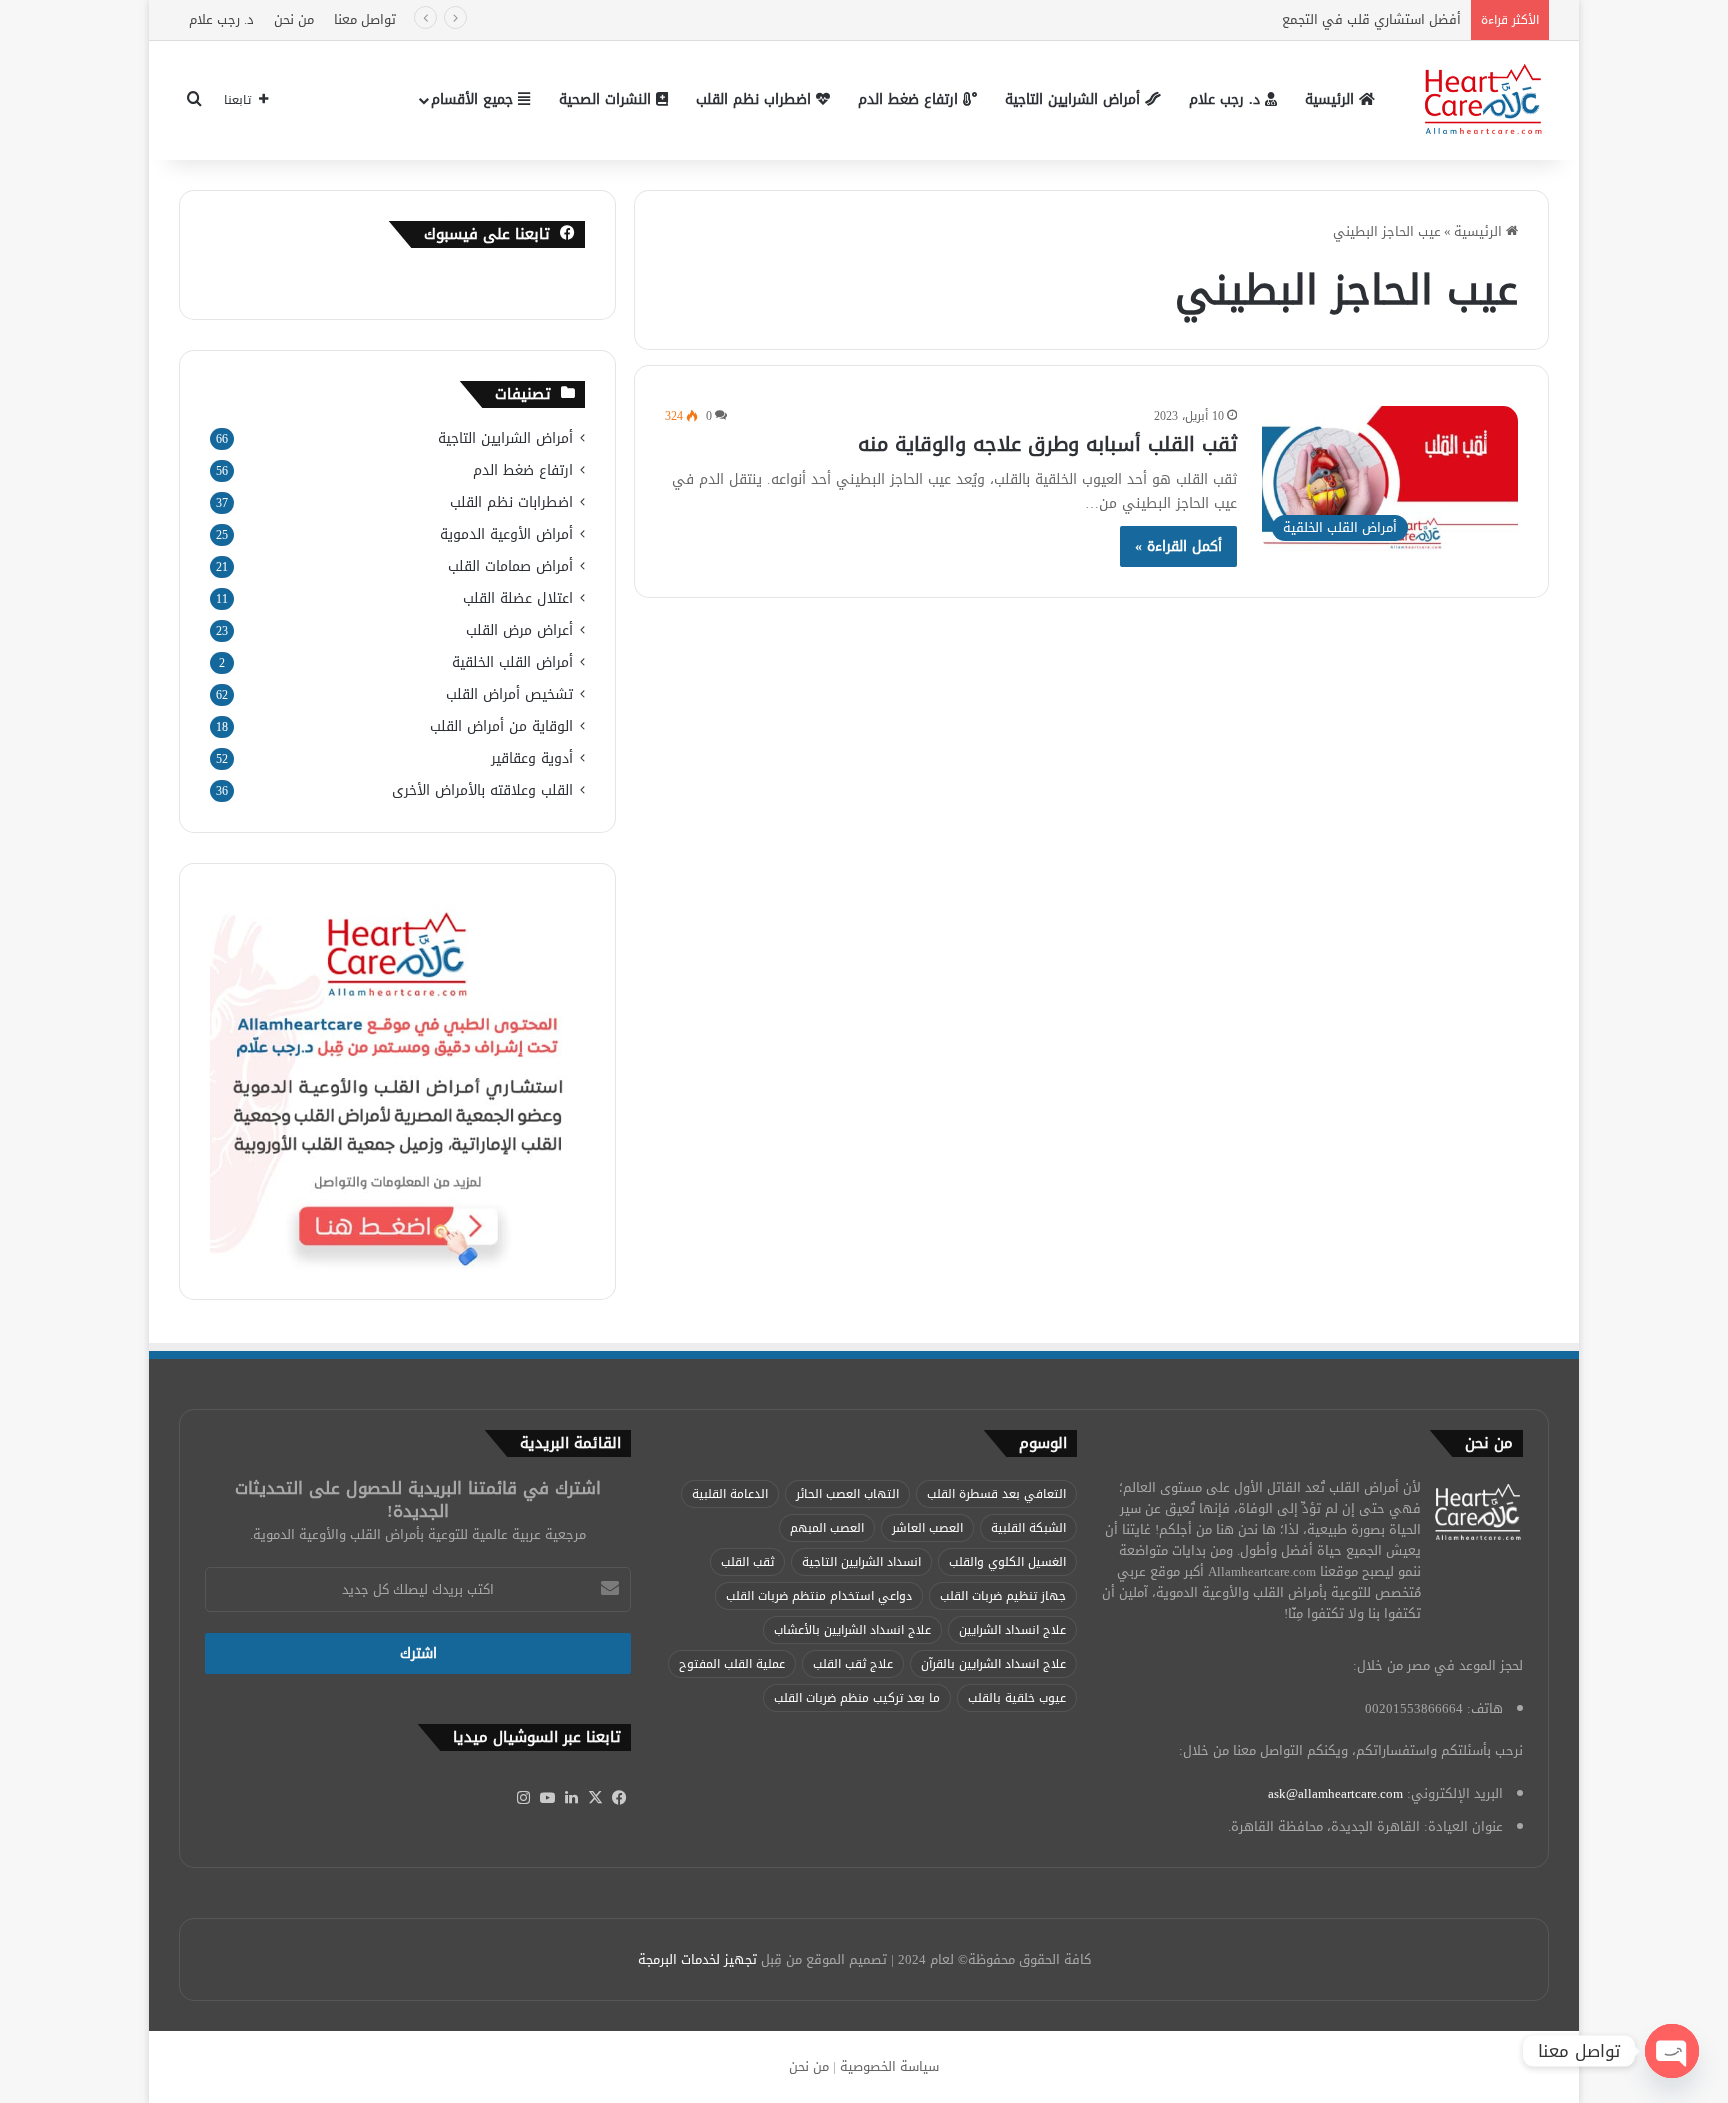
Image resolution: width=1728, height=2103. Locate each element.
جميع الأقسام (474, 99)
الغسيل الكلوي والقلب (1007, 1562)
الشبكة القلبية (1028, 1528)
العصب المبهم (827, 1528)
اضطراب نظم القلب (756, 99)
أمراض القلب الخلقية (512, 662)
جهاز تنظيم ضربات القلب (1003, 1596)
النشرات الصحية (607, 99)
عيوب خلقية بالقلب (1017, 1698)
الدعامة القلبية (730, 1494)
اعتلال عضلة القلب (518, 598)
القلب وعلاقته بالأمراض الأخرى (482, 790)
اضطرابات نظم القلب (511, 502)
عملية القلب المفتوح (732, 1664)
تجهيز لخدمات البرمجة (697, 1959)
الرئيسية (1332, 99)
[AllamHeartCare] (1484, 100)
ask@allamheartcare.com (1335, 1793)
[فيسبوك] (619, 1798)
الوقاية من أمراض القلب (501, 726)
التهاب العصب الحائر (847, 1494)
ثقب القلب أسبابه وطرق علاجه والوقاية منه (1047, 444)
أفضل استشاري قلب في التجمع (1369, 19)
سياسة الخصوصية (889, 2066)
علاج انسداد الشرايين (1012, 1630)
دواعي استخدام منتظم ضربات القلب (819, 1596)
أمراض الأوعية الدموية (506, 534)
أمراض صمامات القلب (510, 566)
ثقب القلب (747, 1562)
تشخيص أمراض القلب (509, 694)
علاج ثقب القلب (853, 1664)
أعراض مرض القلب (519, 630)
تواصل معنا (365, 19)
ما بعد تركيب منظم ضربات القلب (857, 1698)
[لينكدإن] (571, 1798)
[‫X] (595, 1798)
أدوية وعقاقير (532, 758)
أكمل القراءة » (1178, 546)
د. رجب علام (221, 19)
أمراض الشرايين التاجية (1075, 99)
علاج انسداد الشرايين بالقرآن (993, 1664)
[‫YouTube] (547, 1798)
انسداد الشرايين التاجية (861, 1562)
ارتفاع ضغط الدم (910, 99)
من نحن (294, 19)
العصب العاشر (927, 1528)
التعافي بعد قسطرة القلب (996, 1494)
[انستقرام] (523, 1798)
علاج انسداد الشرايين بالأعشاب (852, 1630)
